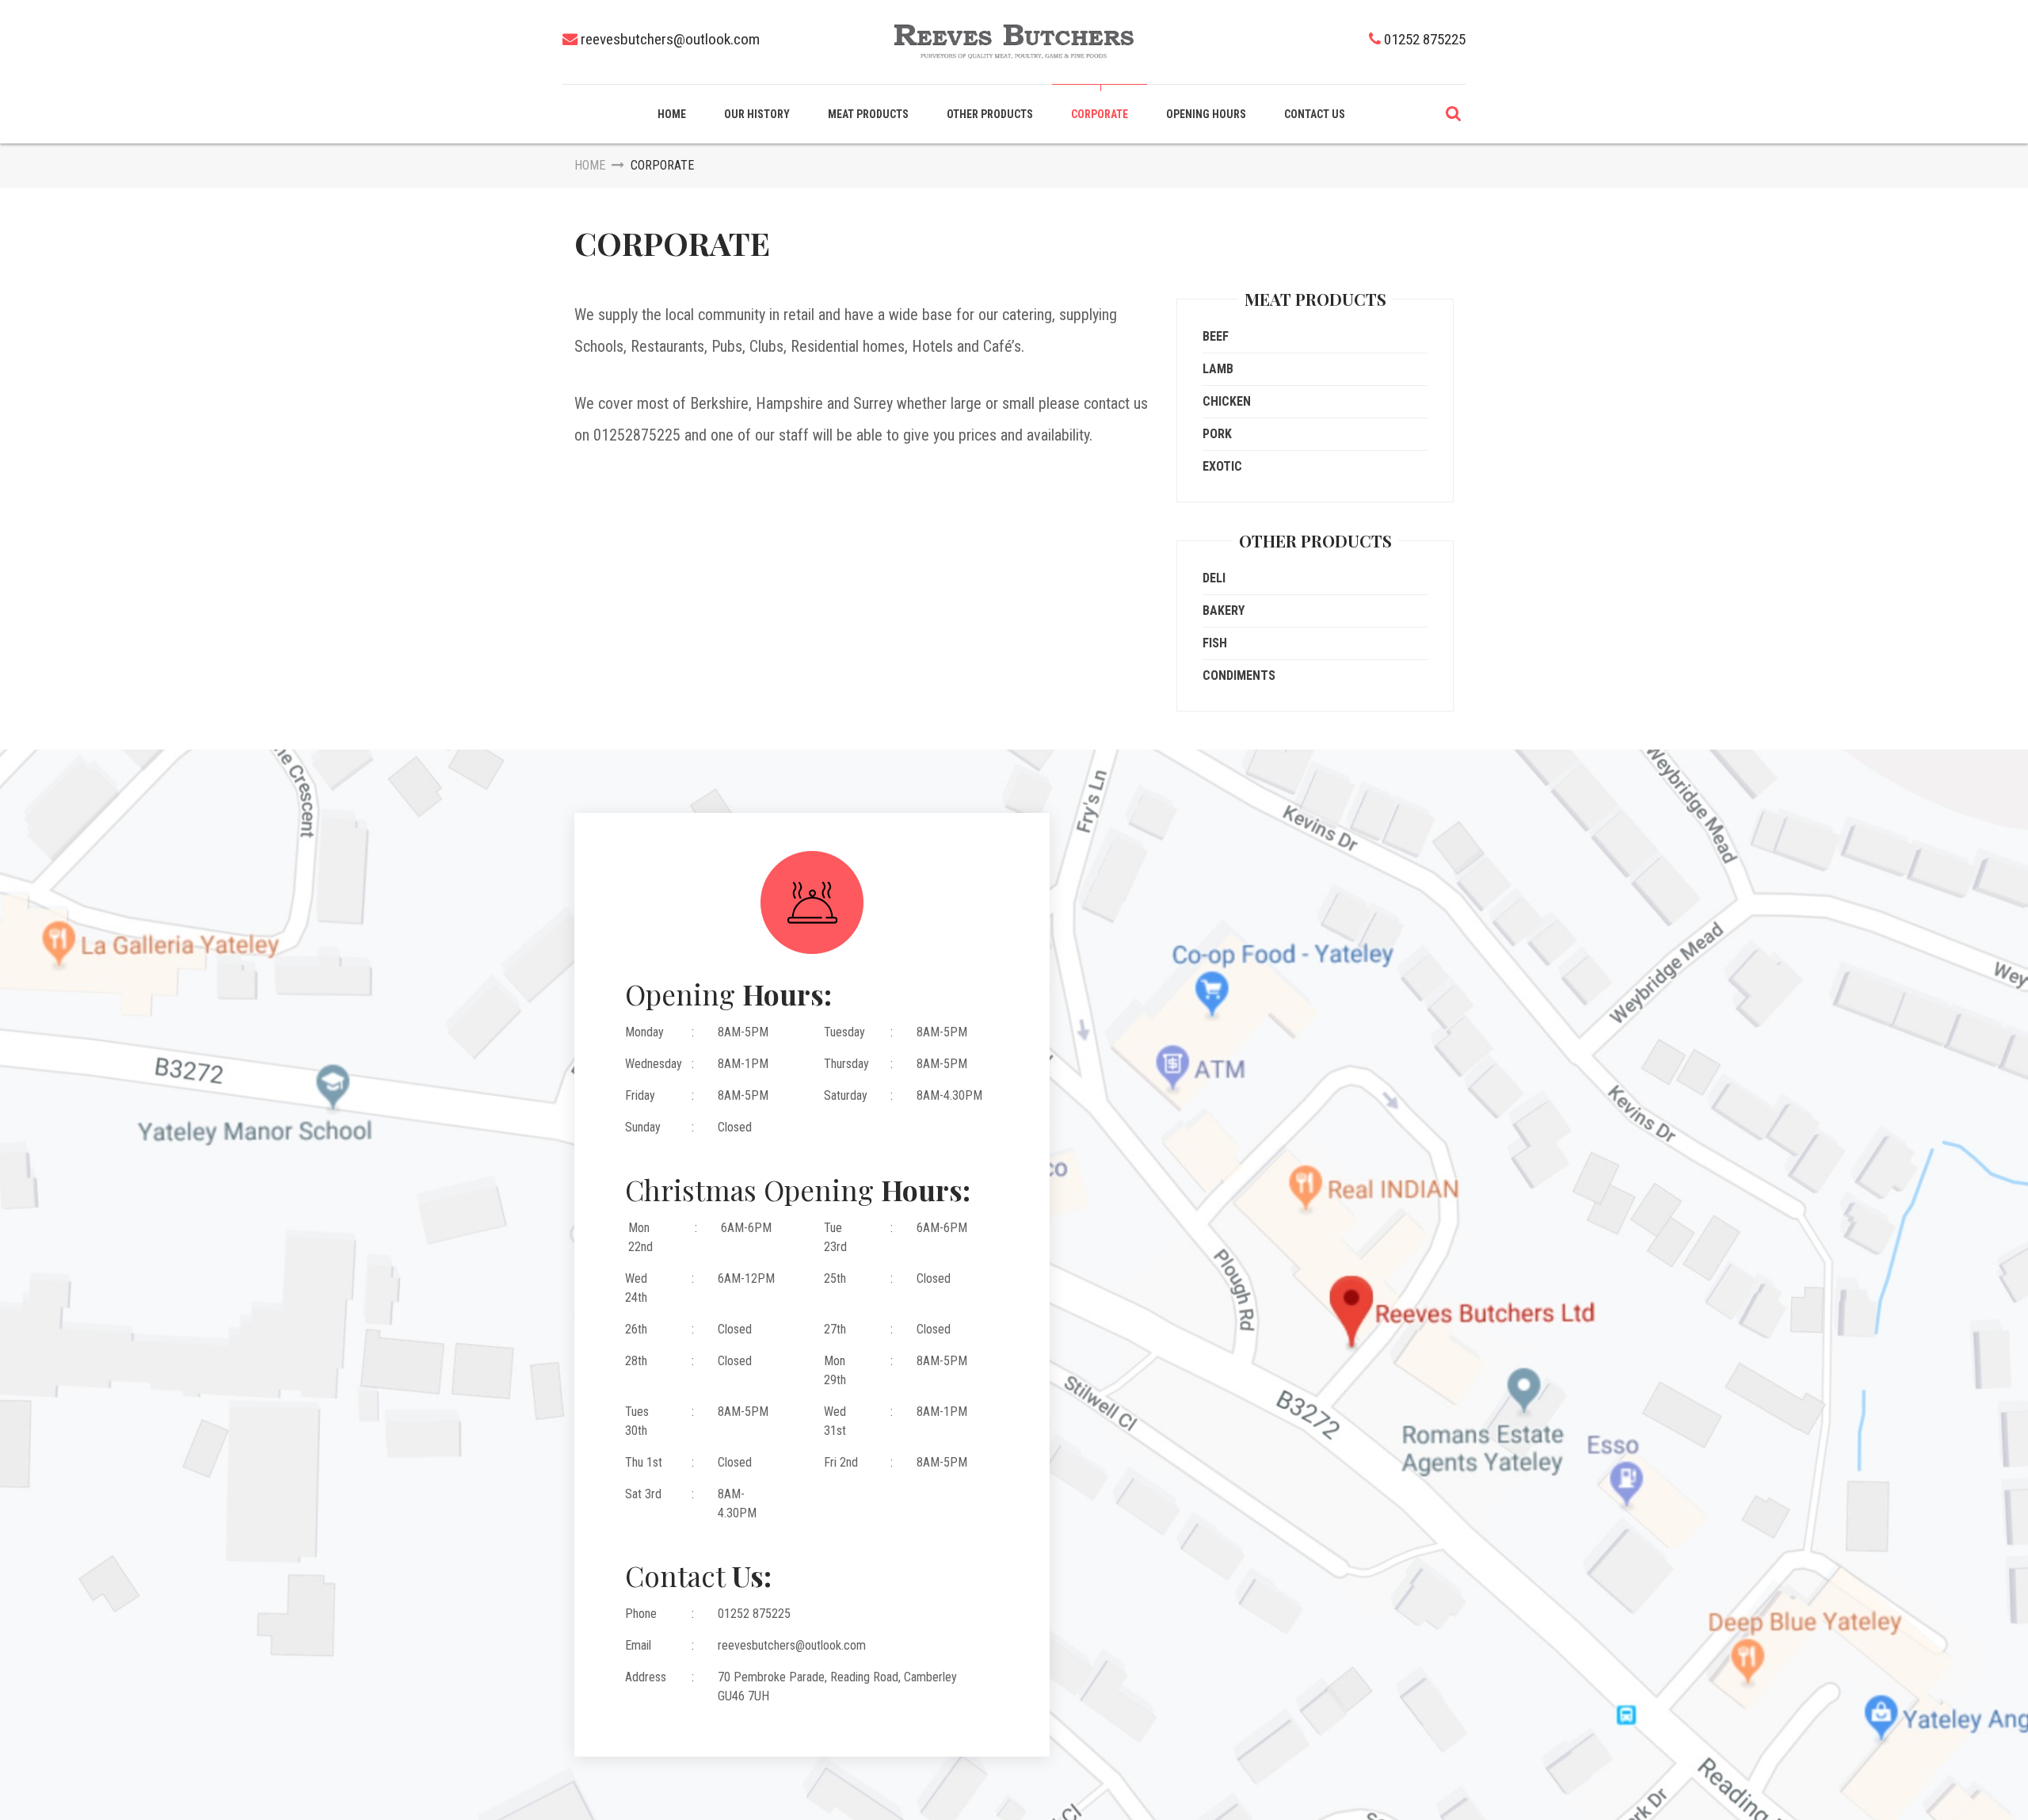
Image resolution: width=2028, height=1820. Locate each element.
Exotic (1222, 466)
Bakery (1224, 610)
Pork (1217, 434)
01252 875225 (1425, 39)
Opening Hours (1206, 114)
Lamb (1218, 369)
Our (757, 114)
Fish (1215, 643)
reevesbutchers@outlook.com (670, 39)
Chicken (1227, 401)
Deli (1214, 578)
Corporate (1100, 114)
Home (672, 114)
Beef (1216, 336)
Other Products (990, 114)
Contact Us (1315, 114)
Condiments (1239, 675)
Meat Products (868, 114)
